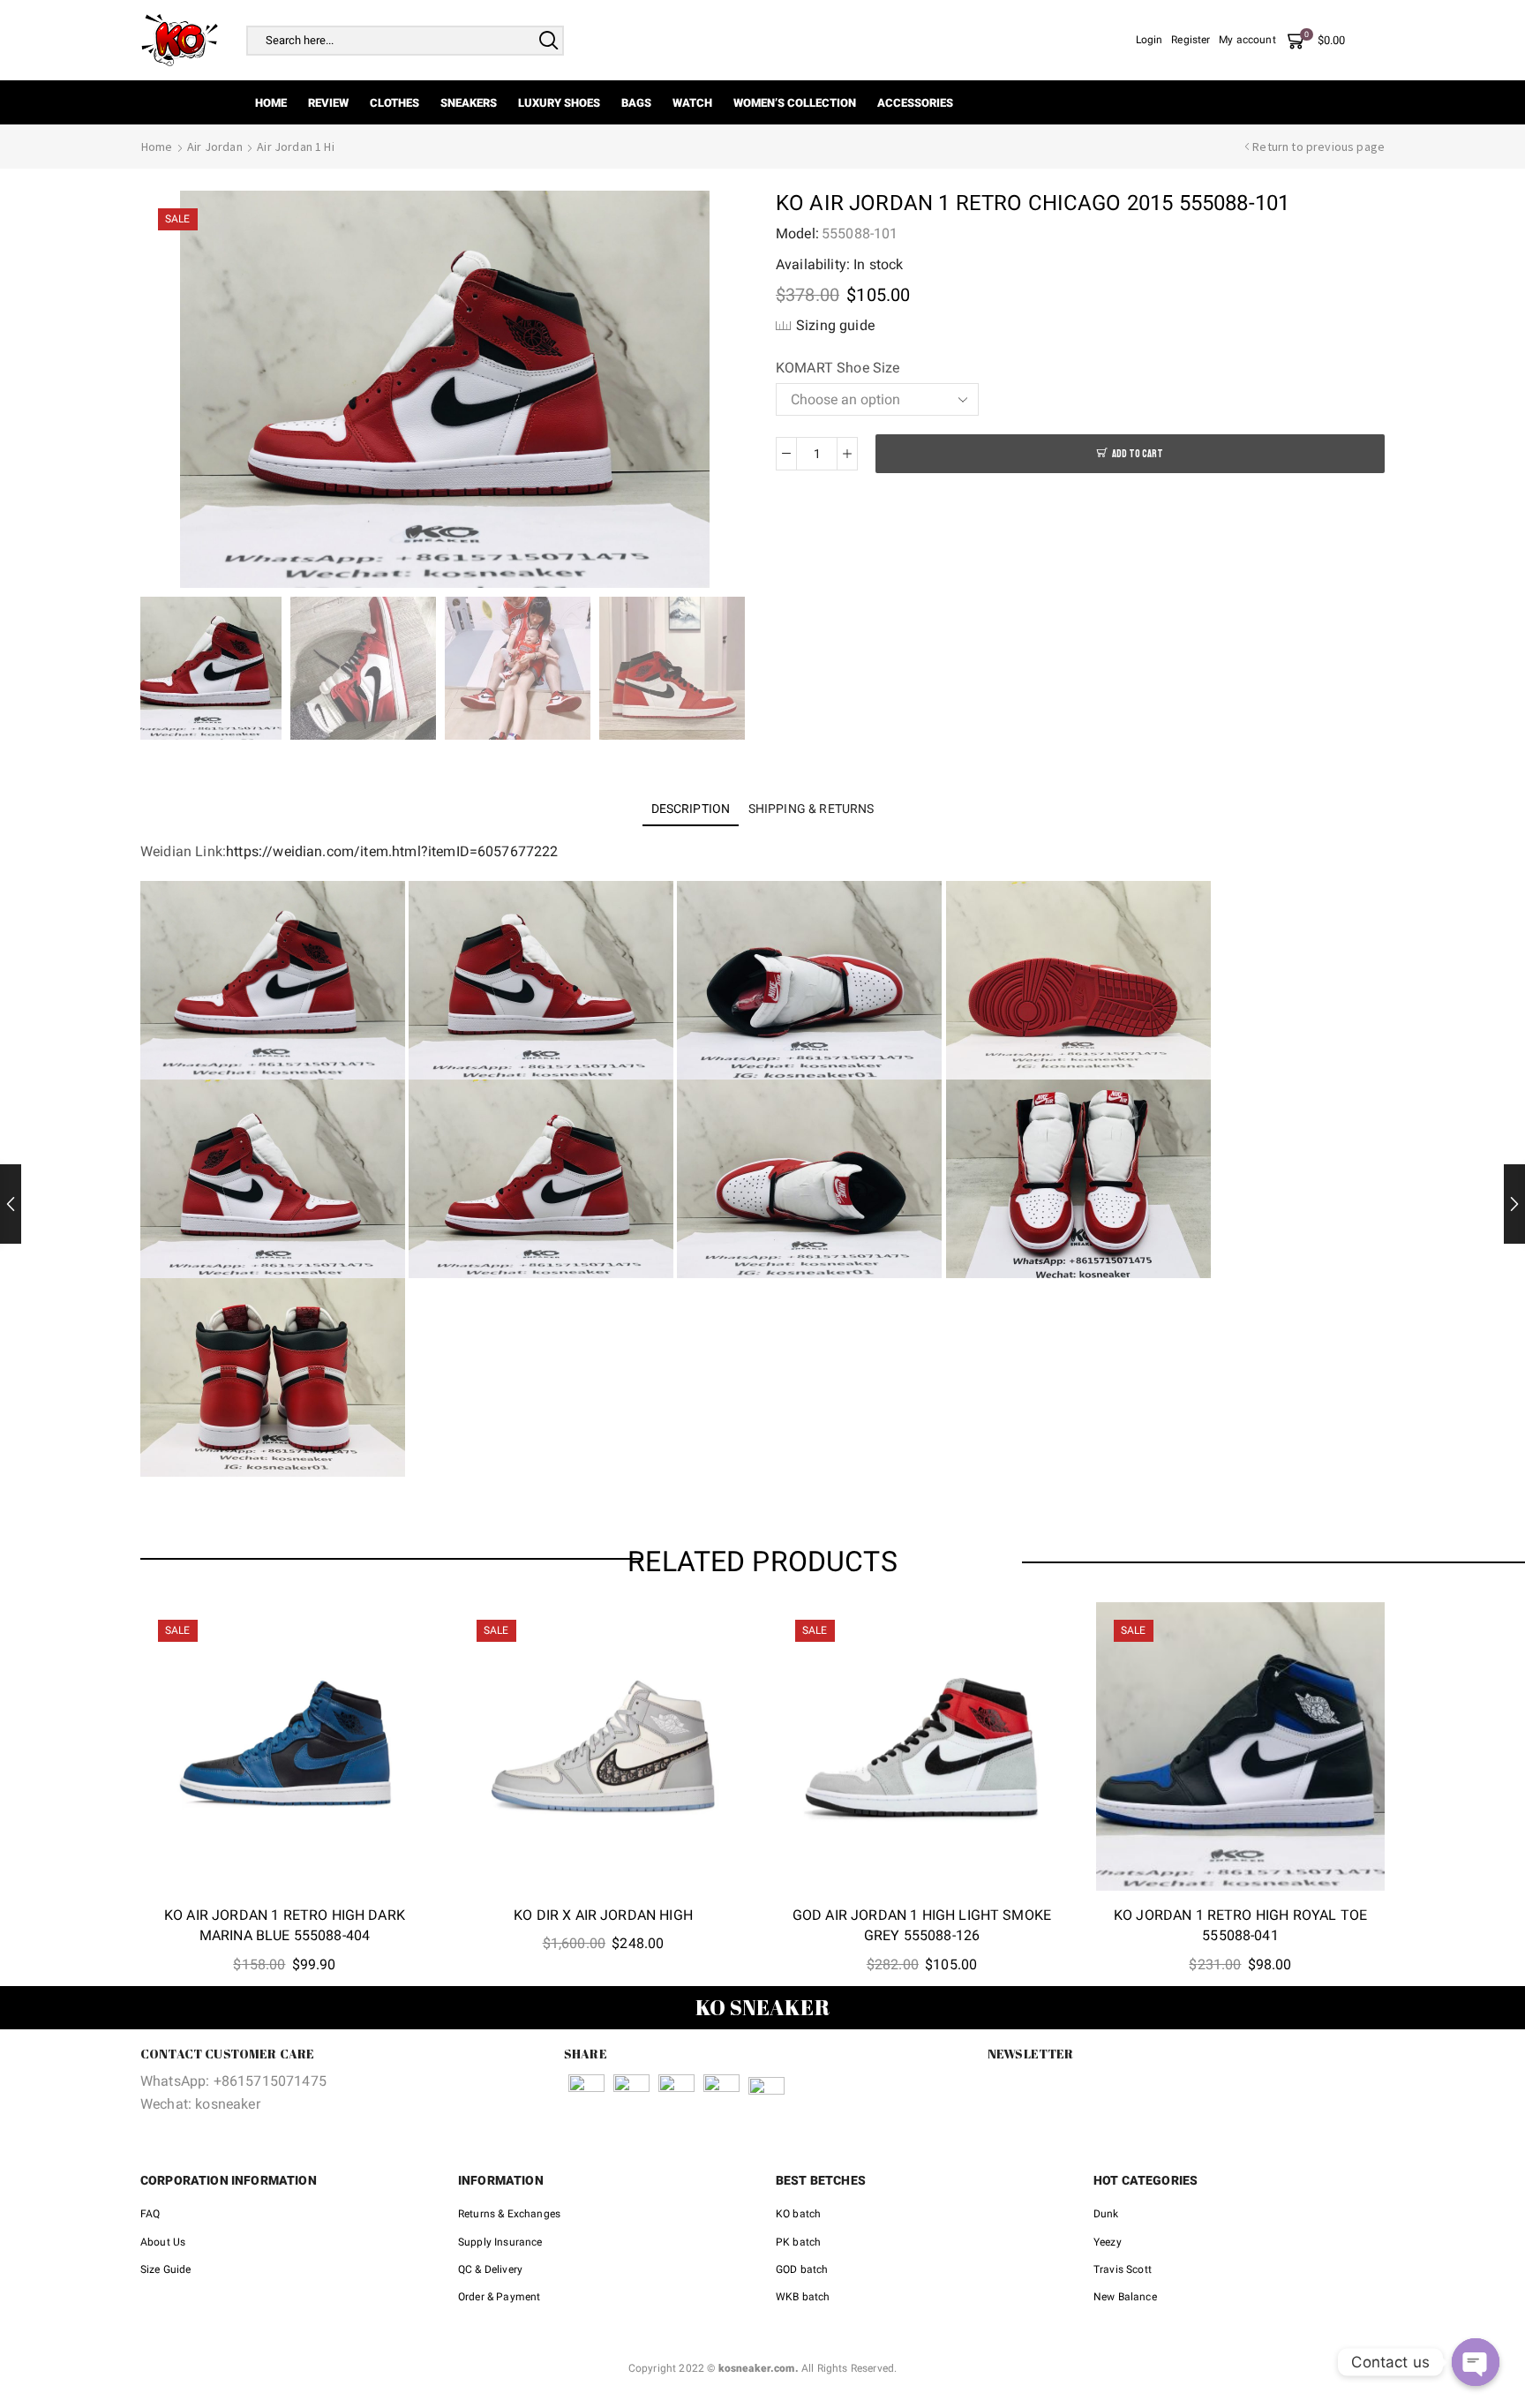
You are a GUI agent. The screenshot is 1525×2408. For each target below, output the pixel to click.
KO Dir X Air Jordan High (603, 1915)
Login (1149, 40)
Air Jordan (215, 147)
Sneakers (469, 103)
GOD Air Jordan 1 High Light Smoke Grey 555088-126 (922, 1926)
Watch (692, 103)
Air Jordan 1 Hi (295, 147)
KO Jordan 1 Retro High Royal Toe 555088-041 (1240, 1926)
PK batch (798, 2242)
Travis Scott (1123, 2269)
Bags (636, 103)
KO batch (798, 2214)
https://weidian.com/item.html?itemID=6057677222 (392, 851)
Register (1191, 40)
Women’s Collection (795, 103)
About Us (163, 2242)
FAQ (150, 2214)
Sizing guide (835, 325)
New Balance (1125, 2297)
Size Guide (166, 2269)
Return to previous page (1318, 147)
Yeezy (1108, 2242)
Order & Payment (499, 2297)
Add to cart (1138, 454)
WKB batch (803, 2297)
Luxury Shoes (559, 103)
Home (271, 103)
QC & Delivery (490, 2269)
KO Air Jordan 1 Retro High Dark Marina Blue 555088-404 (285, 1926)
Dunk (1106, 2214)
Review (328, 103)
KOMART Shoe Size (838, 368)
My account (1247, 40)
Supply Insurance (500, 2242)
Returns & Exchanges (509, 2214)
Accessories (915, 103)
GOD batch (802, 2269)
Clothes (394, 103)
